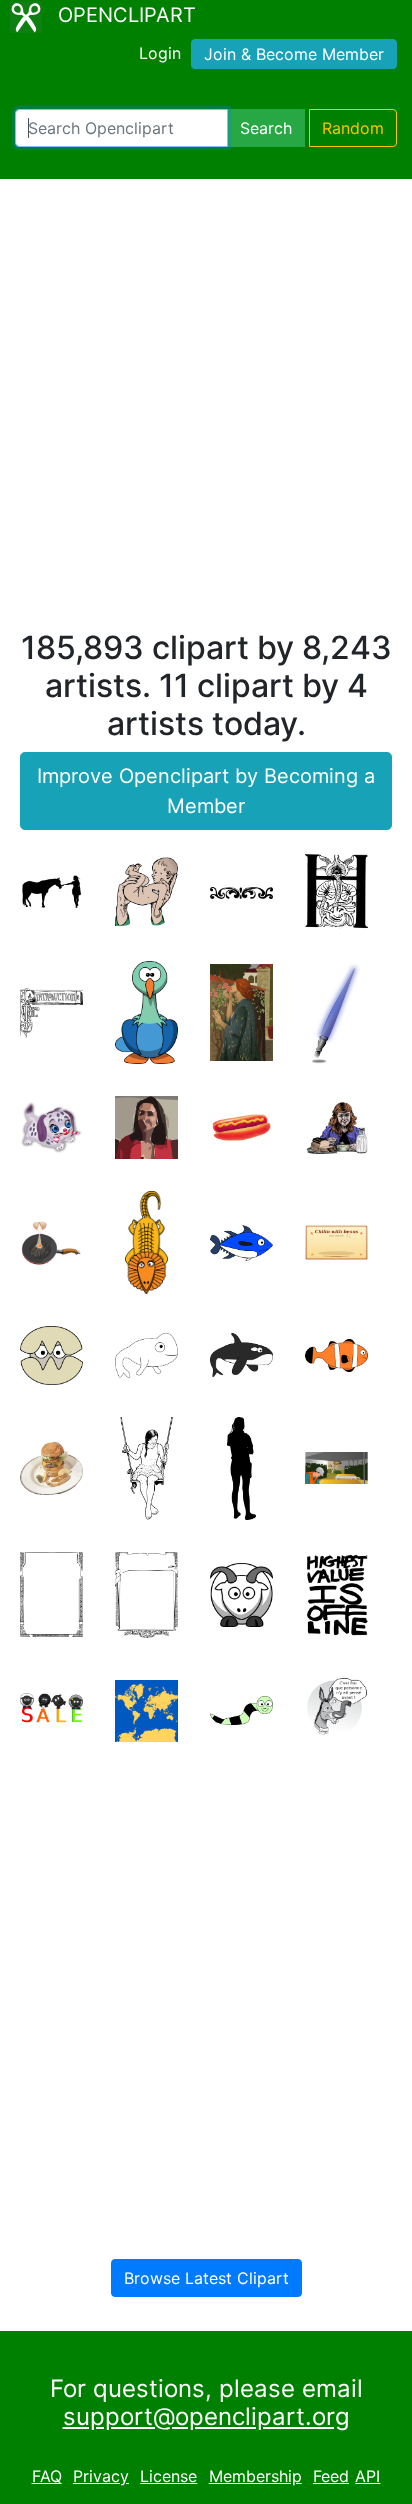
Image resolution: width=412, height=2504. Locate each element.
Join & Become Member (294, 54)
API (367, 2476)
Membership (255, 2476)
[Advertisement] (206, 413)
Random (353, 128)
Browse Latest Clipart (206, 2278)
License (168, 2476)
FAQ (47, 2476)
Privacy (101, 2476)
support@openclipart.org (206, 2416)
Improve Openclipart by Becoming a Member (206, 791)
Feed (331, 2476)
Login (160, 53)
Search (266, 128)
